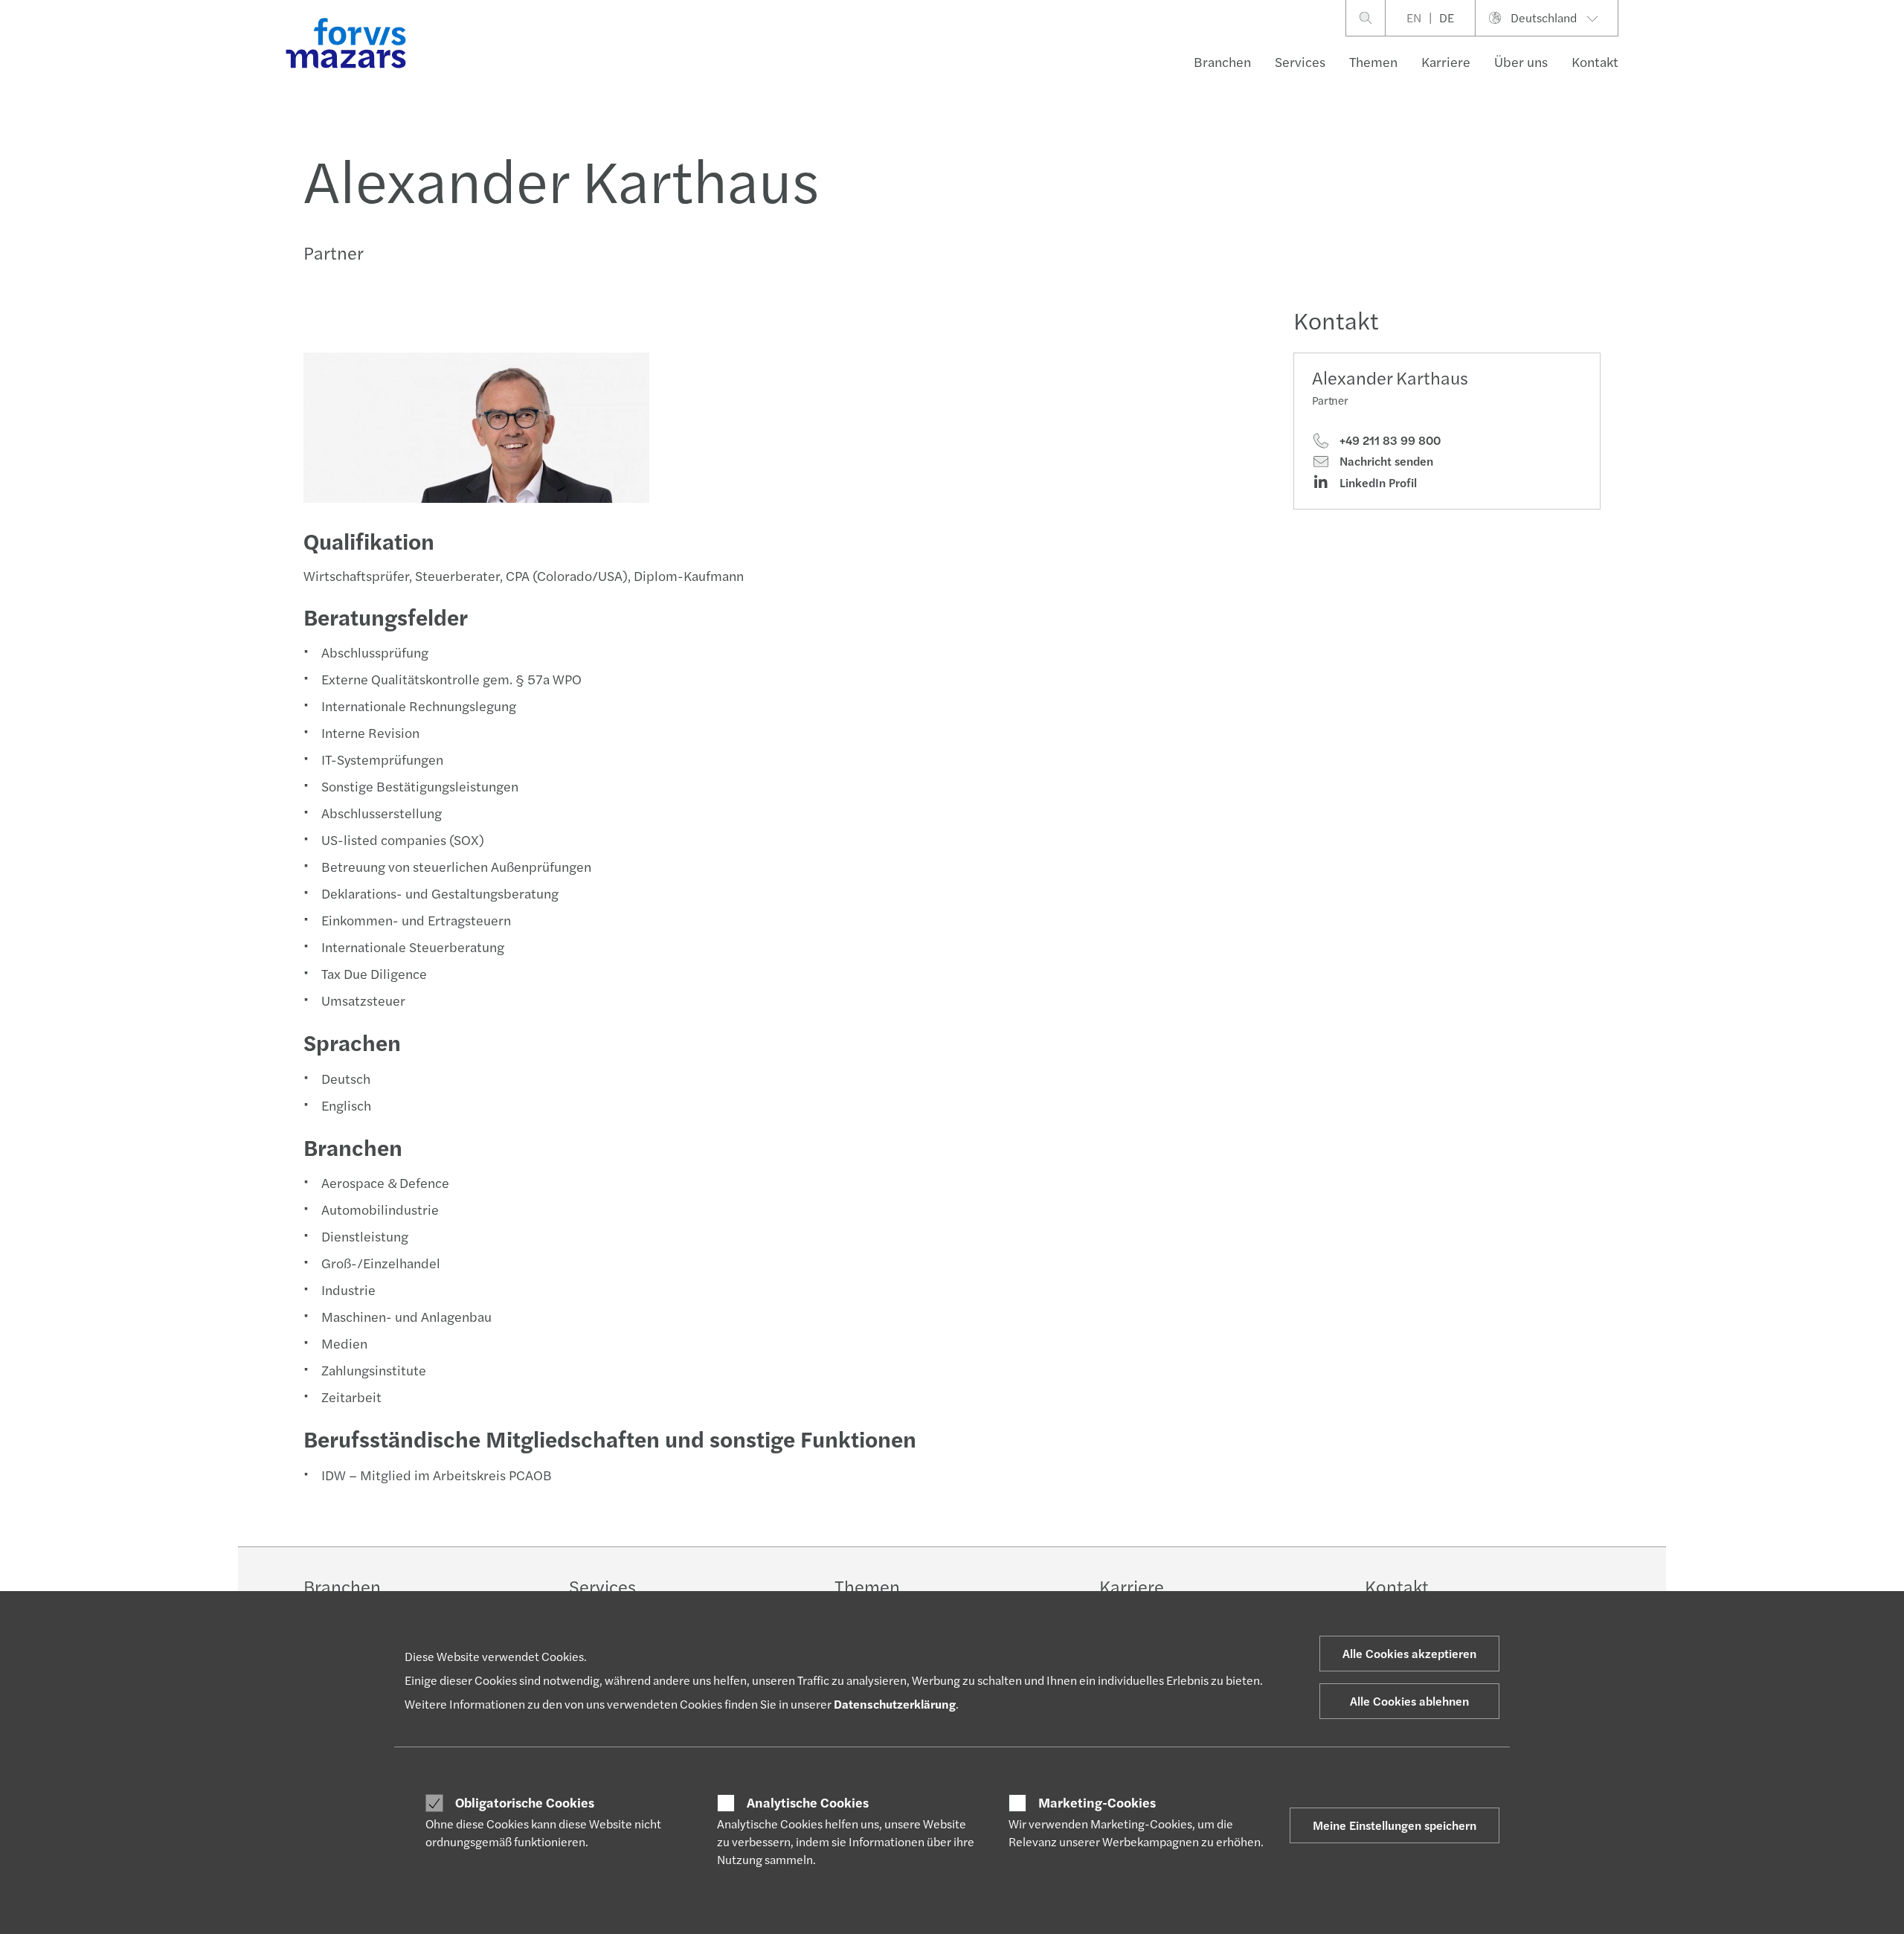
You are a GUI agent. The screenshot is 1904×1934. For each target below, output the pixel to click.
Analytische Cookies (808, 1802)
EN (1414, 17)
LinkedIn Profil (1377, 483)
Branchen (1222, 61)
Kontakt (1595, 61)
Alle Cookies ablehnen (1409, 1701)
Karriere (1446, 61)
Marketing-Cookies (1097, 1802)
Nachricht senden (1385, 461)
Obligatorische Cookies (525, 1802)
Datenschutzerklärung (895, 1704)
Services (1300, 61)
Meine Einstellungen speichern (1395, 1825)
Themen (1373, 61)
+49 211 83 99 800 (1389, 440)
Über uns (1521, 61)
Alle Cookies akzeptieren (1409, 1653)
